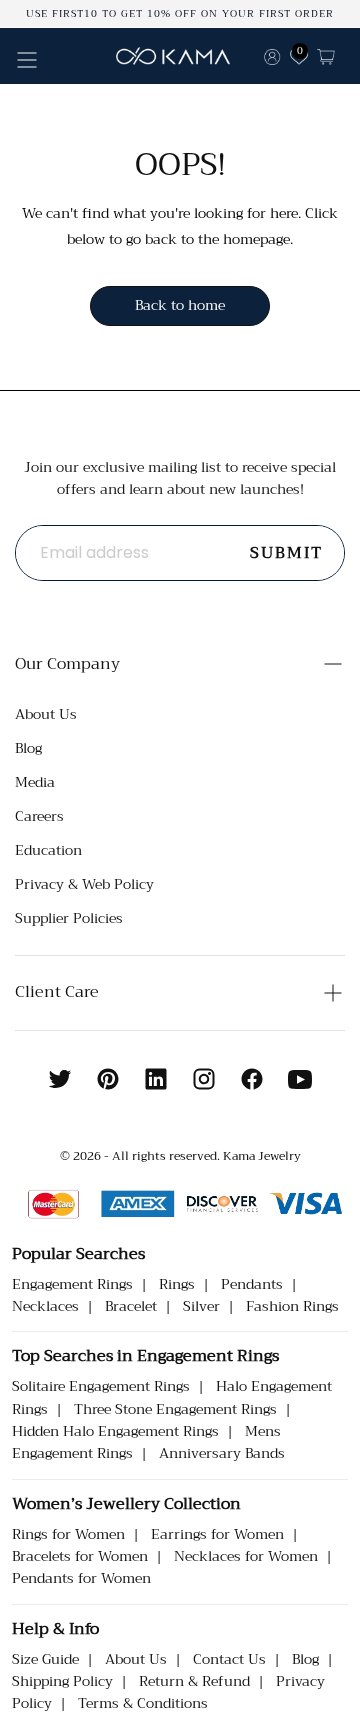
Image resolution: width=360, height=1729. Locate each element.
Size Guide (45, 1659)
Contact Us (229, 1659)
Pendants (252, 1284)
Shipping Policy (62, 1681)
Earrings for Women (217, 1534)
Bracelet (131, 1306)
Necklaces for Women (246, 1556)
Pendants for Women (81, 1578)
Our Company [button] (67, 664)
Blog (28, 748)
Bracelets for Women (80, 1556)
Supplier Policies (69, 918)
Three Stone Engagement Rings (175, 1409)
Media (35, 782)
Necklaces (45, 1306)
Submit (286, 553)
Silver (201, 1306)
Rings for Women (68, 1534)
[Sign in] (272, 56)
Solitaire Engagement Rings (101, 1386)
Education (48, 850)
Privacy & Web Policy (84, 884)
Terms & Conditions (143, 1703)
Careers (39, 816)
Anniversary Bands (222, 1453)
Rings (177, 1284)
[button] (27, 60)
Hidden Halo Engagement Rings (115, 1431)
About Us (46, 714)
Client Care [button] (57, 992)
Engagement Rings (72, 1284)
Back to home (180, 305)
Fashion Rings (292, 1306)
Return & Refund (194, 1681)
